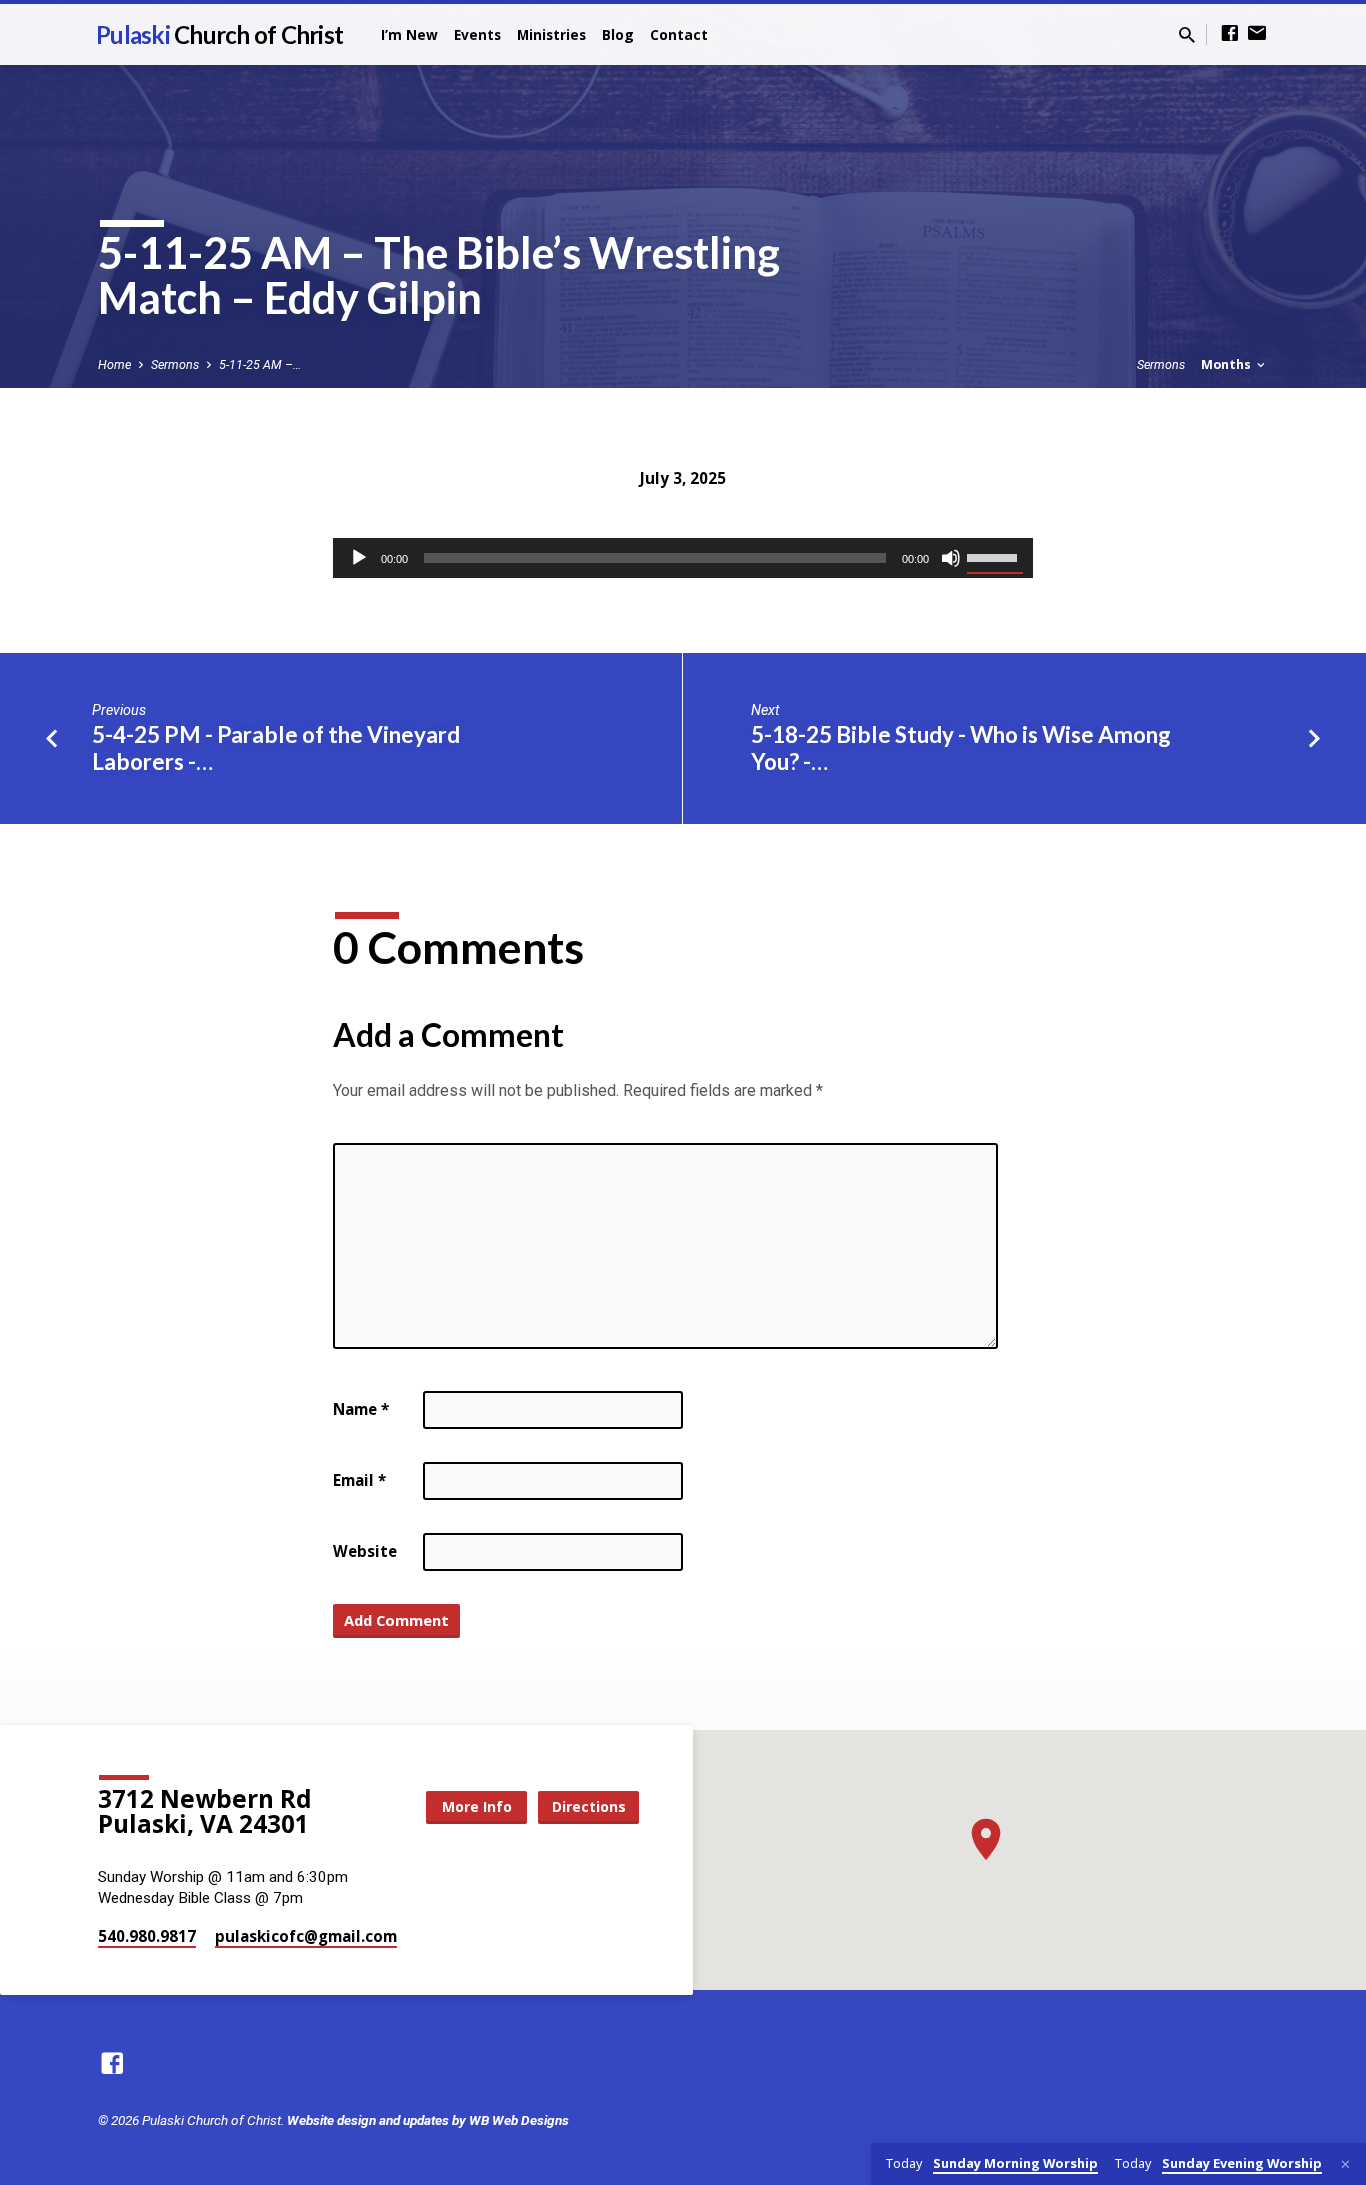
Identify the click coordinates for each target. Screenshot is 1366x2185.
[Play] (359, 558)
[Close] (1345, 2164)
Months (1227, 364)
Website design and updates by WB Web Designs (428, 2120)
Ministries (551, 34)
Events (477, 34)
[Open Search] (1187, 35)
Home (114, 364)
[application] (683, 558)
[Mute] (951, 558)
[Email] (1257, 33)
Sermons (175, 364)
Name (361, 1409)
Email (359, 1480)
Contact (679, 34)
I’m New (409, 34)
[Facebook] (1230, 33)
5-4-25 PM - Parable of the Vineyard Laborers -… (276, 748)
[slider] (995, 556)
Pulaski (219, 34)
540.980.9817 (147, 1936)
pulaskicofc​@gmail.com (306, 1936)
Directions (589, 1806)
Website (365, 1551)
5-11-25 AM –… (260, 364)
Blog (618, 34)
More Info (477, 1806)
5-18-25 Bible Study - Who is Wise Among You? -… (961, 748)
